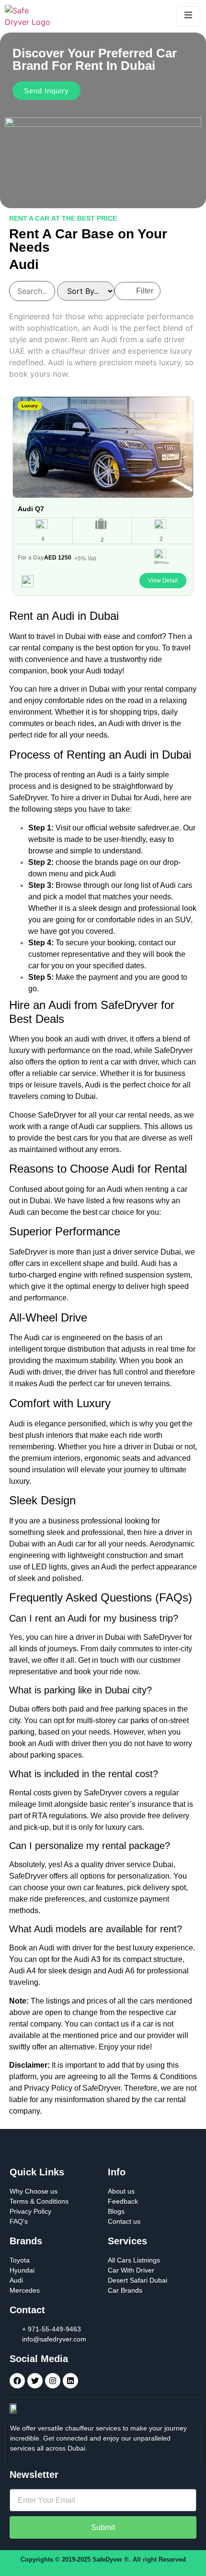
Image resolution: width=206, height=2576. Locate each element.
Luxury (30, 406)
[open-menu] (188, 16)
